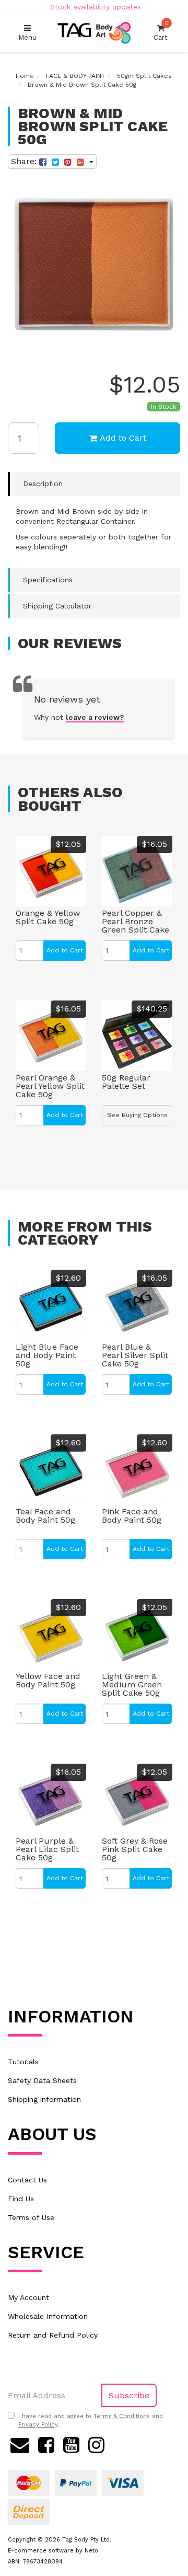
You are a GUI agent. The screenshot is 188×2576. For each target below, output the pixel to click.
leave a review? (95, 717)
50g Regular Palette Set (126, 1082)
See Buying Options (137, 1115)
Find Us (21, 2199)
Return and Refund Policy (53, 2335)
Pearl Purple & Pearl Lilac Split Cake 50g (47, 1849)
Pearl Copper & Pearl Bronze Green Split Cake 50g (136, 925)
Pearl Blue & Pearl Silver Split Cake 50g (135, 1355)
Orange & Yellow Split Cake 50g (48, 917)
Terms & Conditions (122, 2416)
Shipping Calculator (57, 606)
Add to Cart (123, 438)
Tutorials (23, 2062)
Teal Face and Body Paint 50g (45, 1516)
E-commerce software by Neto (53, 2551)
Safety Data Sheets (42, 2080)
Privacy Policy (38, 2425)
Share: (25, 161)
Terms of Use (31, 2217)
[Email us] (20, 2444)
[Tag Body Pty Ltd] (94, 32)
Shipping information (44, 2099)
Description (43, 484)
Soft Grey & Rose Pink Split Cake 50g (135, 1849)
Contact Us (27, 2180)
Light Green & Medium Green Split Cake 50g (132, 1684)
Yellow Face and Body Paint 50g (48, 1680)
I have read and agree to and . (91, 2420)
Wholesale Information (48, 2316)
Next (170, 341)
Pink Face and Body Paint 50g (132, 1516)
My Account (28, 2297)
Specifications (48, 580)
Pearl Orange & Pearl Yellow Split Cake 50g (50, 1086)
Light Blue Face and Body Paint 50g (47, 1355)
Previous (157, 341)
